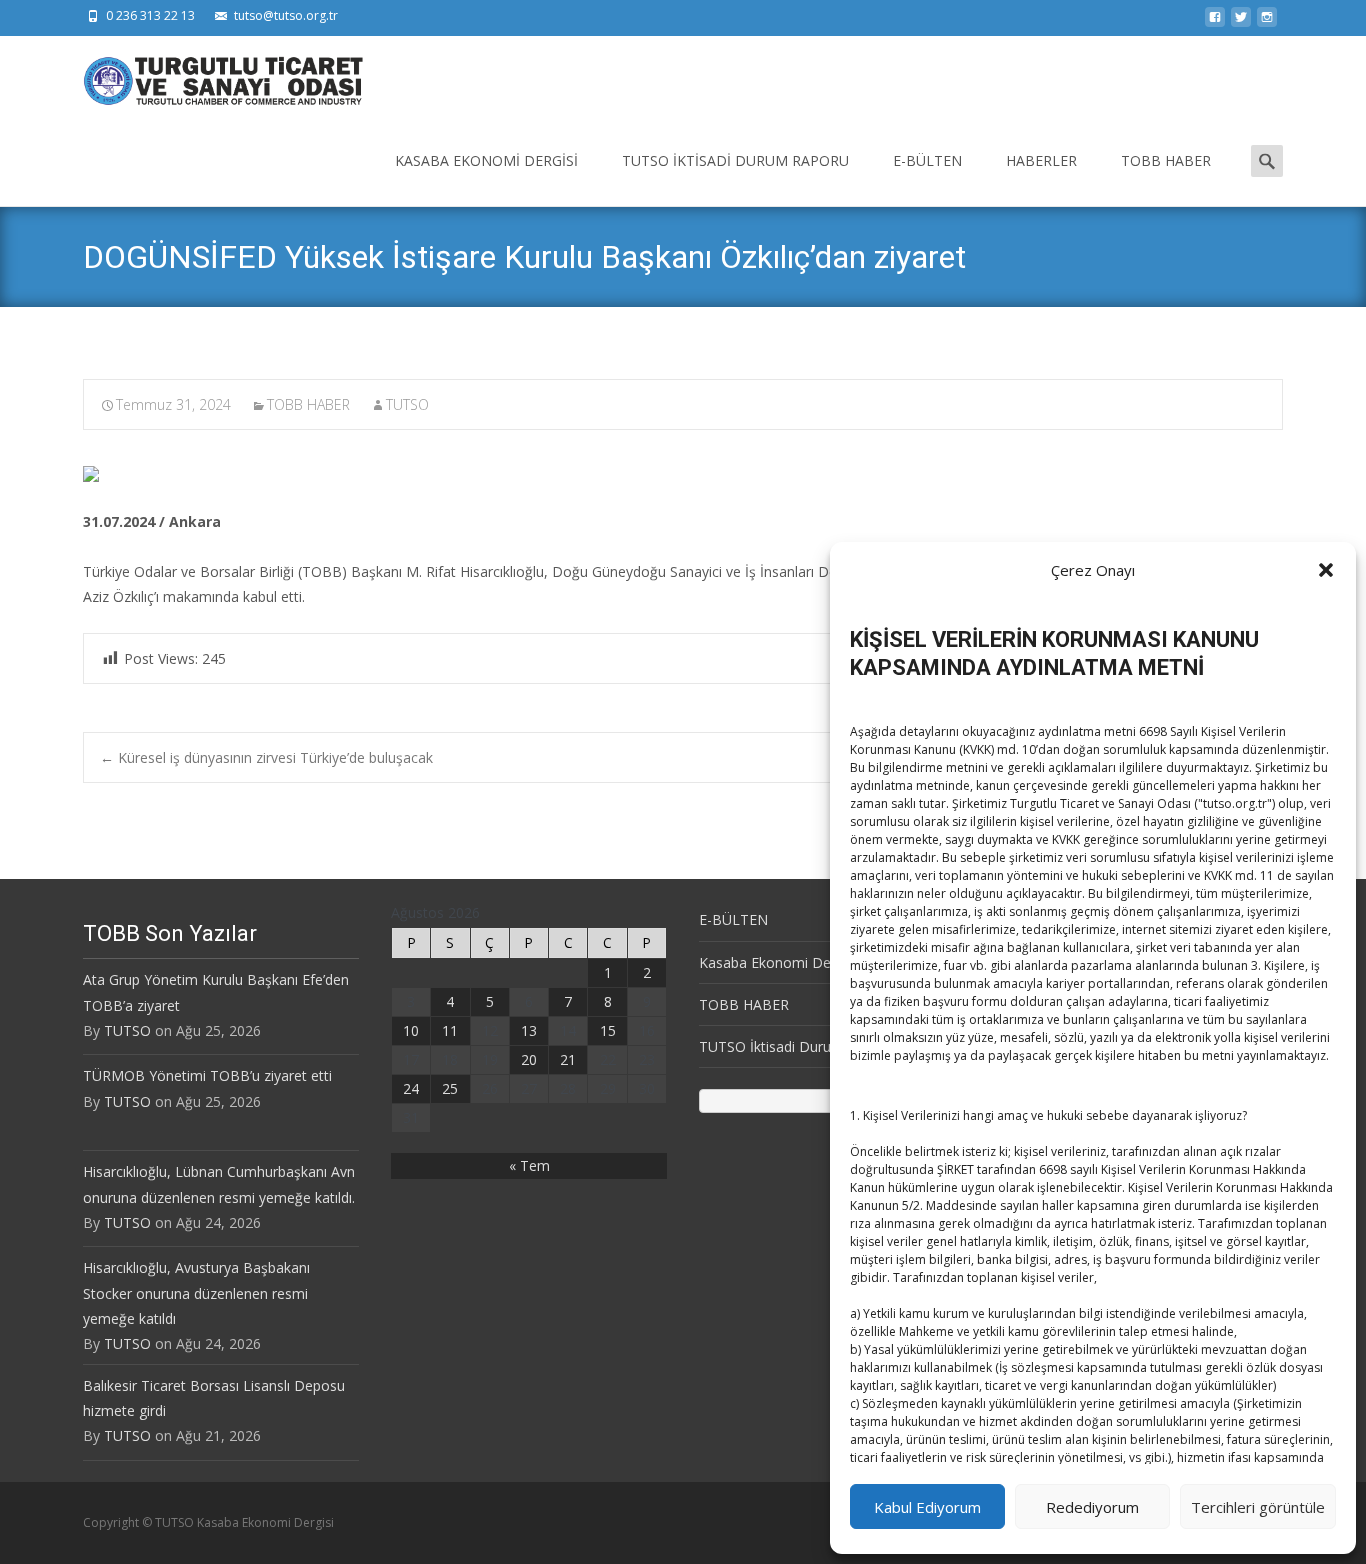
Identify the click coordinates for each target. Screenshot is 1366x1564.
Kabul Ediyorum (927, 1507)
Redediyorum (1092, 1507)
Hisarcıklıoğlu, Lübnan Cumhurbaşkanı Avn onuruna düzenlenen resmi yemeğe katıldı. (219, 1184)
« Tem (529, 1165)
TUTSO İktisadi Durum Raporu (735, 160)
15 (608, 1030)
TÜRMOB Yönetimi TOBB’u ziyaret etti (207, 1075)
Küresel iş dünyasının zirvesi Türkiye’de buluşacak (266, 757)
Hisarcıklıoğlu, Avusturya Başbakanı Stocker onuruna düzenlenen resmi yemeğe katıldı (196, 1292)
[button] (1326, 570)
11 (450, 1030)
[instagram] (1267, 22)
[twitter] (1241, 22)
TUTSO (407, 404)
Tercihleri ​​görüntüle (1258, 1507)
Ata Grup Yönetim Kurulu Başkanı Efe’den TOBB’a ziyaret (216, 992)
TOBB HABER (1166, 160)
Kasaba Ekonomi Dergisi (486, 160)
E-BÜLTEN (927, 160)
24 (411, 1088)
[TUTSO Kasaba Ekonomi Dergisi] (207, 76)
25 (450, 1088)
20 (529, 1059)
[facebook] (1215, 22)
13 (529, 1030)
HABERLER (1041, 160)
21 (568, 1059)
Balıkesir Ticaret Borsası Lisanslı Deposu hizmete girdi (214, 1398)
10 (411, 1030)
